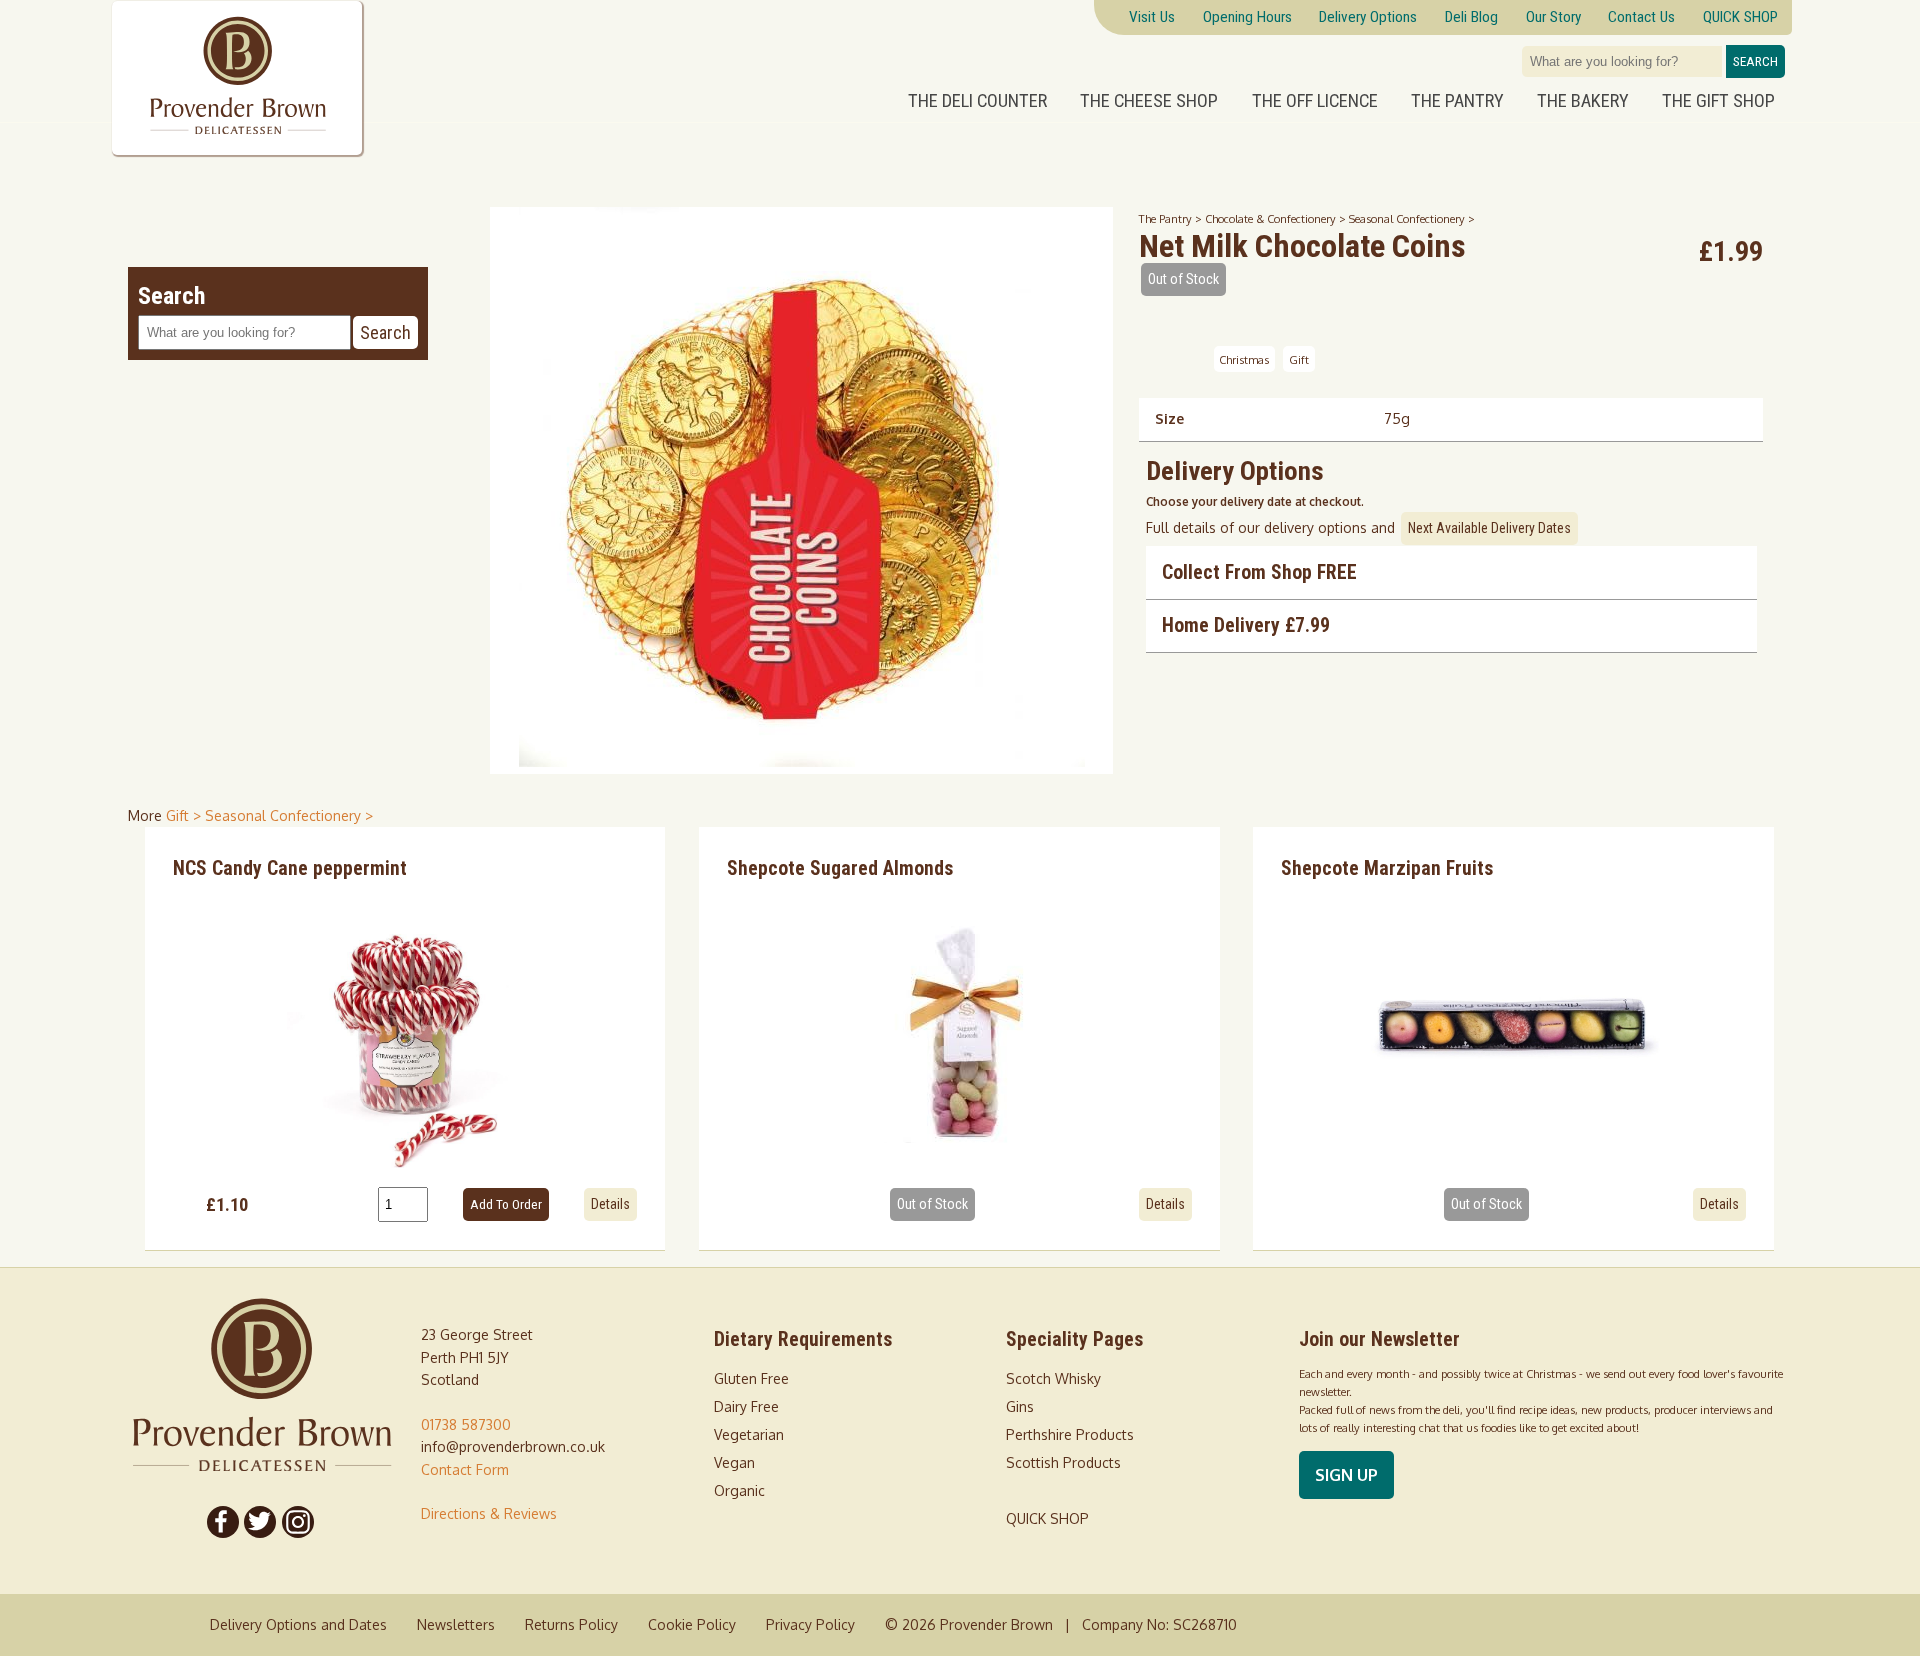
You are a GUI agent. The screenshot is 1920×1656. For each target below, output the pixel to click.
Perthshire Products (1070, 1434)
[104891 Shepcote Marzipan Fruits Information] (1513, 1030)
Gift (1299, 358)
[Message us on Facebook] (223, 1522)
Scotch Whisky (1053, 1378)
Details (610, 1204)
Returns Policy (571, 1624)
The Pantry (1457, 101)
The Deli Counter (977, 101)
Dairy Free (746, 1406)
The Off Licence (1315, 101)
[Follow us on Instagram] (298, 1522)
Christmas (1244, 358)
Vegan (734, 1462)
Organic (739, 1490)
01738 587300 (466, 1424)
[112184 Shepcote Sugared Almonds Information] (959, 1030)
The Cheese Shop (1149, 101)
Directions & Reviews (489, 1513)
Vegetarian (749, 1434)
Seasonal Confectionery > (1412, 218)
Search (1755, 61)
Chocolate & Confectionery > (1277, 218)
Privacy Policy (810, 1624)
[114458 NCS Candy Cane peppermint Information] (405, 1030)
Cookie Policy (692, 1624)
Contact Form (465, 1469)
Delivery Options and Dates (298, 1624)
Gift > (185, 815)
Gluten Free (751, 1378)
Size (1169, 418)
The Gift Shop (1718, 101)
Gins (1020, 1406)
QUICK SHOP (1047, 1518)
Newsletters (456, 1624)
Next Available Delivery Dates (1489, 528)
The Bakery (1583, 101)
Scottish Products (1063, 1462)
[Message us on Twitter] (261, 1522)
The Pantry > (1172, 218)
